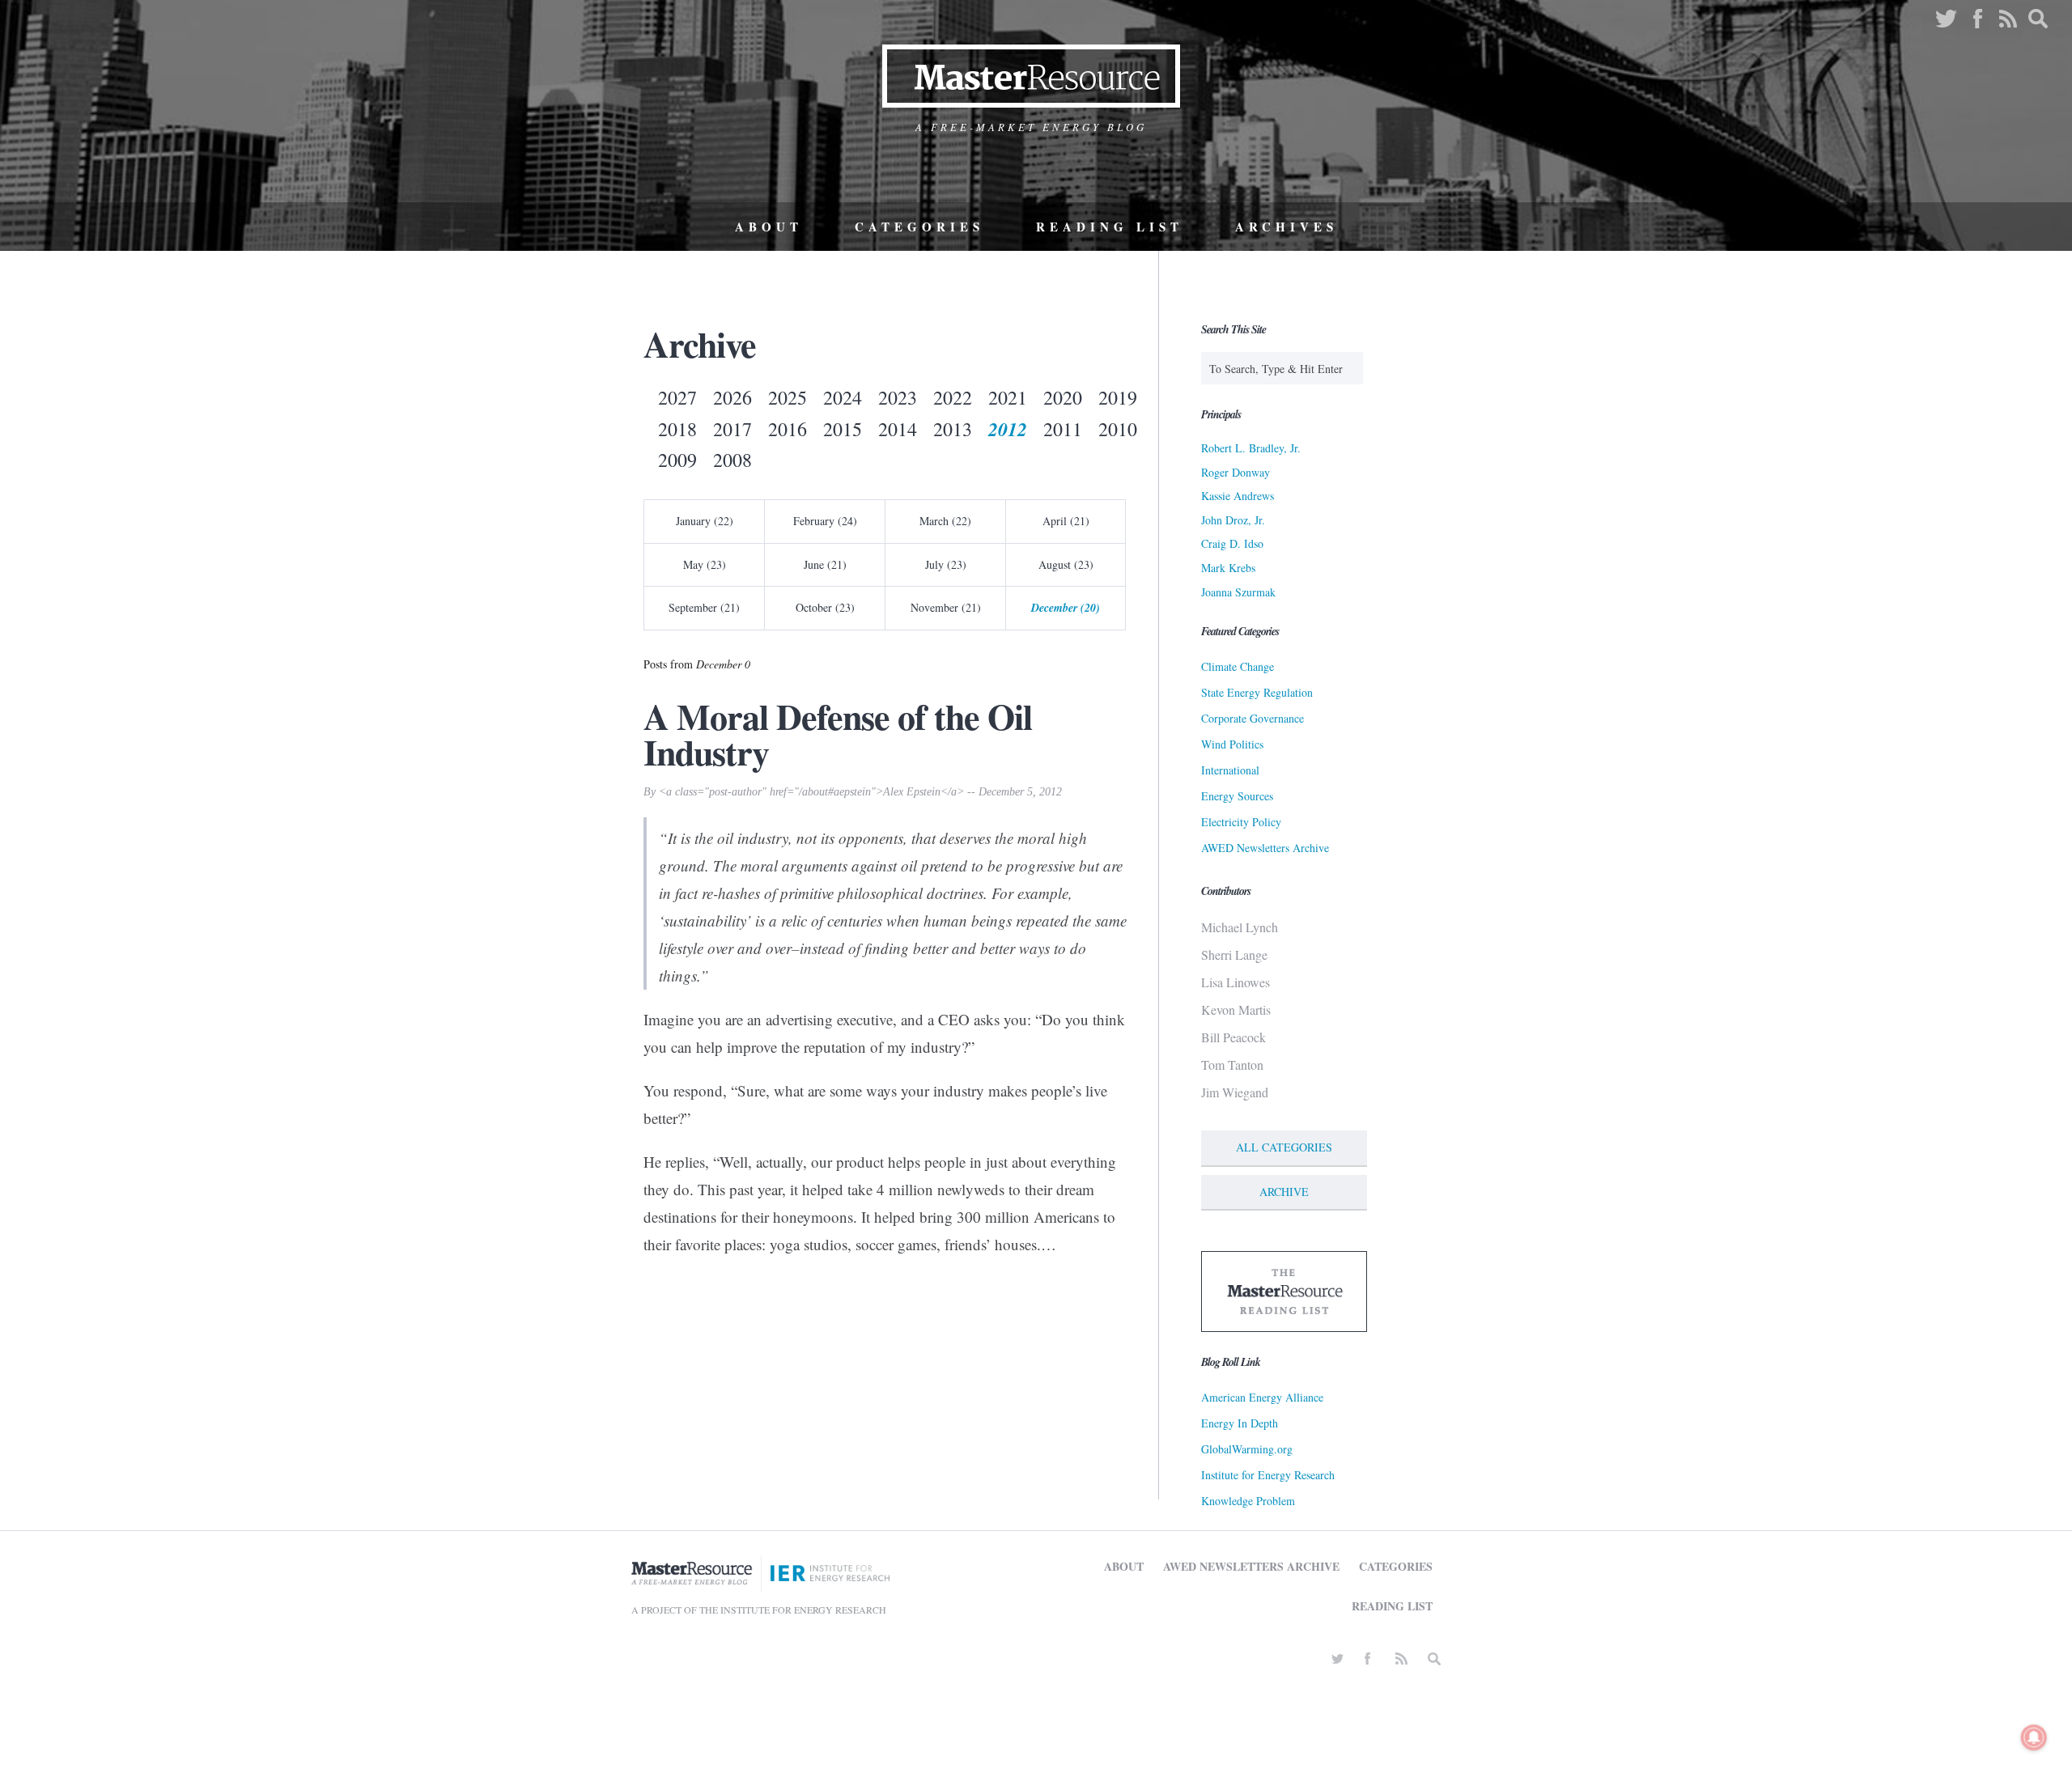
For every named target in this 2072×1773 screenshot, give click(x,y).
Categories (919, 227)
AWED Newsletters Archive (1265, 848)
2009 (677, 460)
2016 (788, 429)
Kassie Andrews (1238, 496)
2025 (788, 397)
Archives (1287, 227)
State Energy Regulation (1257, 692)
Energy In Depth (1240, 1423)
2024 (843, 397)
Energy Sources (1237, 796)
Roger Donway (1236, 472)
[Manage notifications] (2034, 1737)
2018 (677, 429)
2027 (677, 397)
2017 (732, 429)
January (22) (705, 521)
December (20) (1066, 608)
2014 (898, 429)
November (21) (946, 607)
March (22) (945, 521)
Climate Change (1238, 666)
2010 (1118, 429)
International (1230, 770)
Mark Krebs (1228, 568)
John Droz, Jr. (1233, 520)
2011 (1063, 429)
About (769, 227)
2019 (1118, 397)
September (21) (704, 607)
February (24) (825, 521)
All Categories (1284, 1147)
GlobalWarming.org (1247, 1449)
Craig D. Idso (1232, 543)
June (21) (825, 564)
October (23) (825, 607)
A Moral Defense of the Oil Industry (838, 734)
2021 (1008, 397)
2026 (732, 397)
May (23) (705, 564)
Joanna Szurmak (1238, 592)
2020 (1063, 397)
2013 (953, 429)
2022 (953, 397)
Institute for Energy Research (1268, 1475)
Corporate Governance (1253, 718)
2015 (843, 429)
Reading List (1110, 227)
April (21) (1066, 521)
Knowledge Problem (1248, 1501)
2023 (898, 397)
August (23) (1066, 564)
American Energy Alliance (1262, 1397)
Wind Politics (1232, 744)
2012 (1008, 429)
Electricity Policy (1241, 822)
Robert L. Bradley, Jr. (1251, 448)
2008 (732, 460)
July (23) (946, 564)
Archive (1284, 1192)
